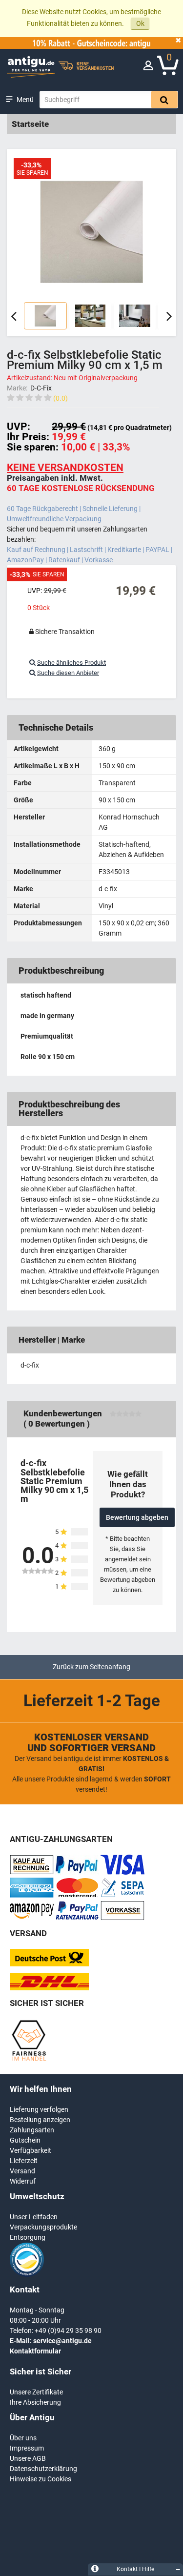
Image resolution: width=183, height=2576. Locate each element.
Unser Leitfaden (34, 2217)
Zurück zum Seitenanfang (91, 1667)
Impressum (27, 2448)
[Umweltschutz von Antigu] (27, 2274)
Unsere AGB (28, 2458)
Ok (140, 23)
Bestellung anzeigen (40, 2120)
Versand (22, 2171)
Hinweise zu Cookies (41, 2479)
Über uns (23, 2438)
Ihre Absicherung (35, 2402)
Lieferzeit (24, 2161)
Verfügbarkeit (30, 2150)
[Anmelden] (148, 68)
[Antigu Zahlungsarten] (32, 1872)
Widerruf (23, 2181)
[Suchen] (164, 100)
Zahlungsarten (32, 2130)
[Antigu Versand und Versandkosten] (49, 1988)
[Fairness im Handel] (29, 2059)
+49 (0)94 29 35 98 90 (68, 2331)
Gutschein (25, 2140)
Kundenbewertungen (63, 1413)
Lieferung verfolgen (39, 2109)
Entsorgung (28, 2237)
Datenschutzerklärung (43, 2469)
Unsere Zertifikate (36, 2392)
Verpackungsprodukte (43, 2227)
